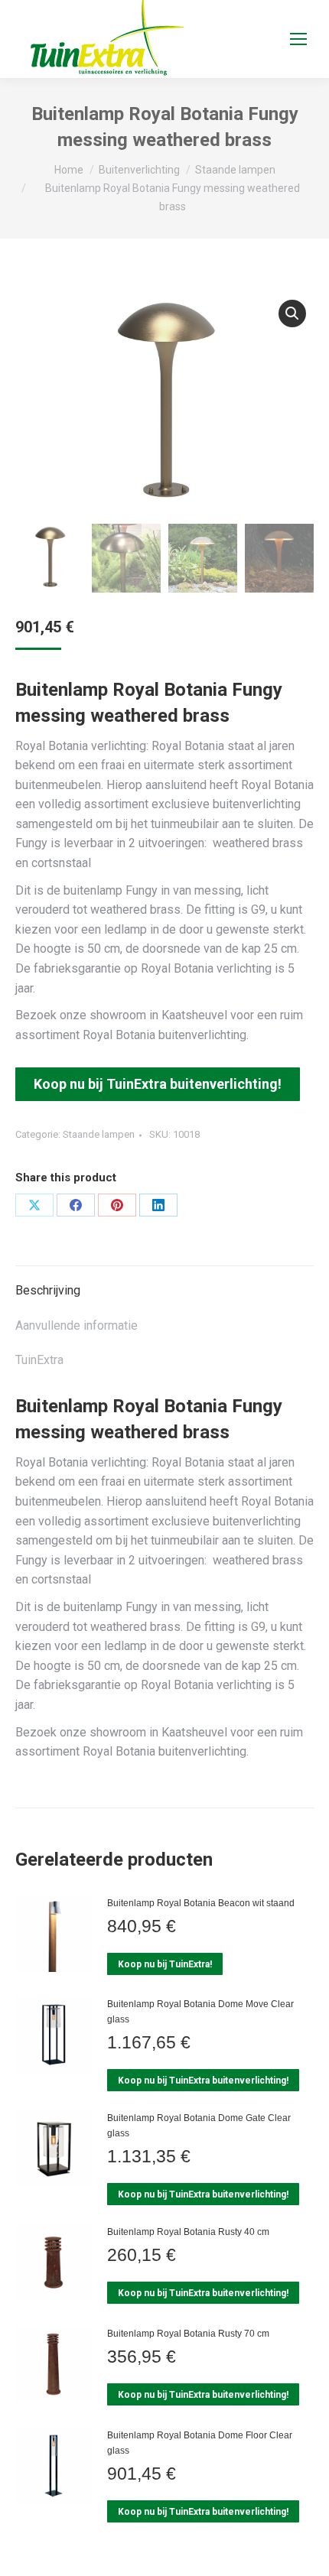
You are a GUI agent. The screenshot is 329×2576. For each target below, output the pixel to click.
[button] (292, 313)
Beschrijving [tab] (48, 1290)
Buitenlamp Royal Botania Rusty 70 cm (188, 2334)
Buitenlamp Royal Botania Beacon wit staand (201, 1903)
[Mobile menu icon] (298, 39)
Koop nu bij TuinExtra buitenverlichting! (158, 1084)
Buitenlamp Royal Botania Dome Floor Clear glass (200, 2443)
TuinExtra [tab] (39, 1360)
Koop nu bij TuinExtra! (165, 1964)
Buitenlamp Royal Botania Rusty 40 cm (188, 2232)
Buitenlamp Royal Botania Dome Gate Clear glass (199, 2126)
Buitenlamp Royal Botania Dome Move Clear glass (200, 2012)
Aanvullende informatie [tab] (77, 1325)
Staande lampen (99, 1134)
